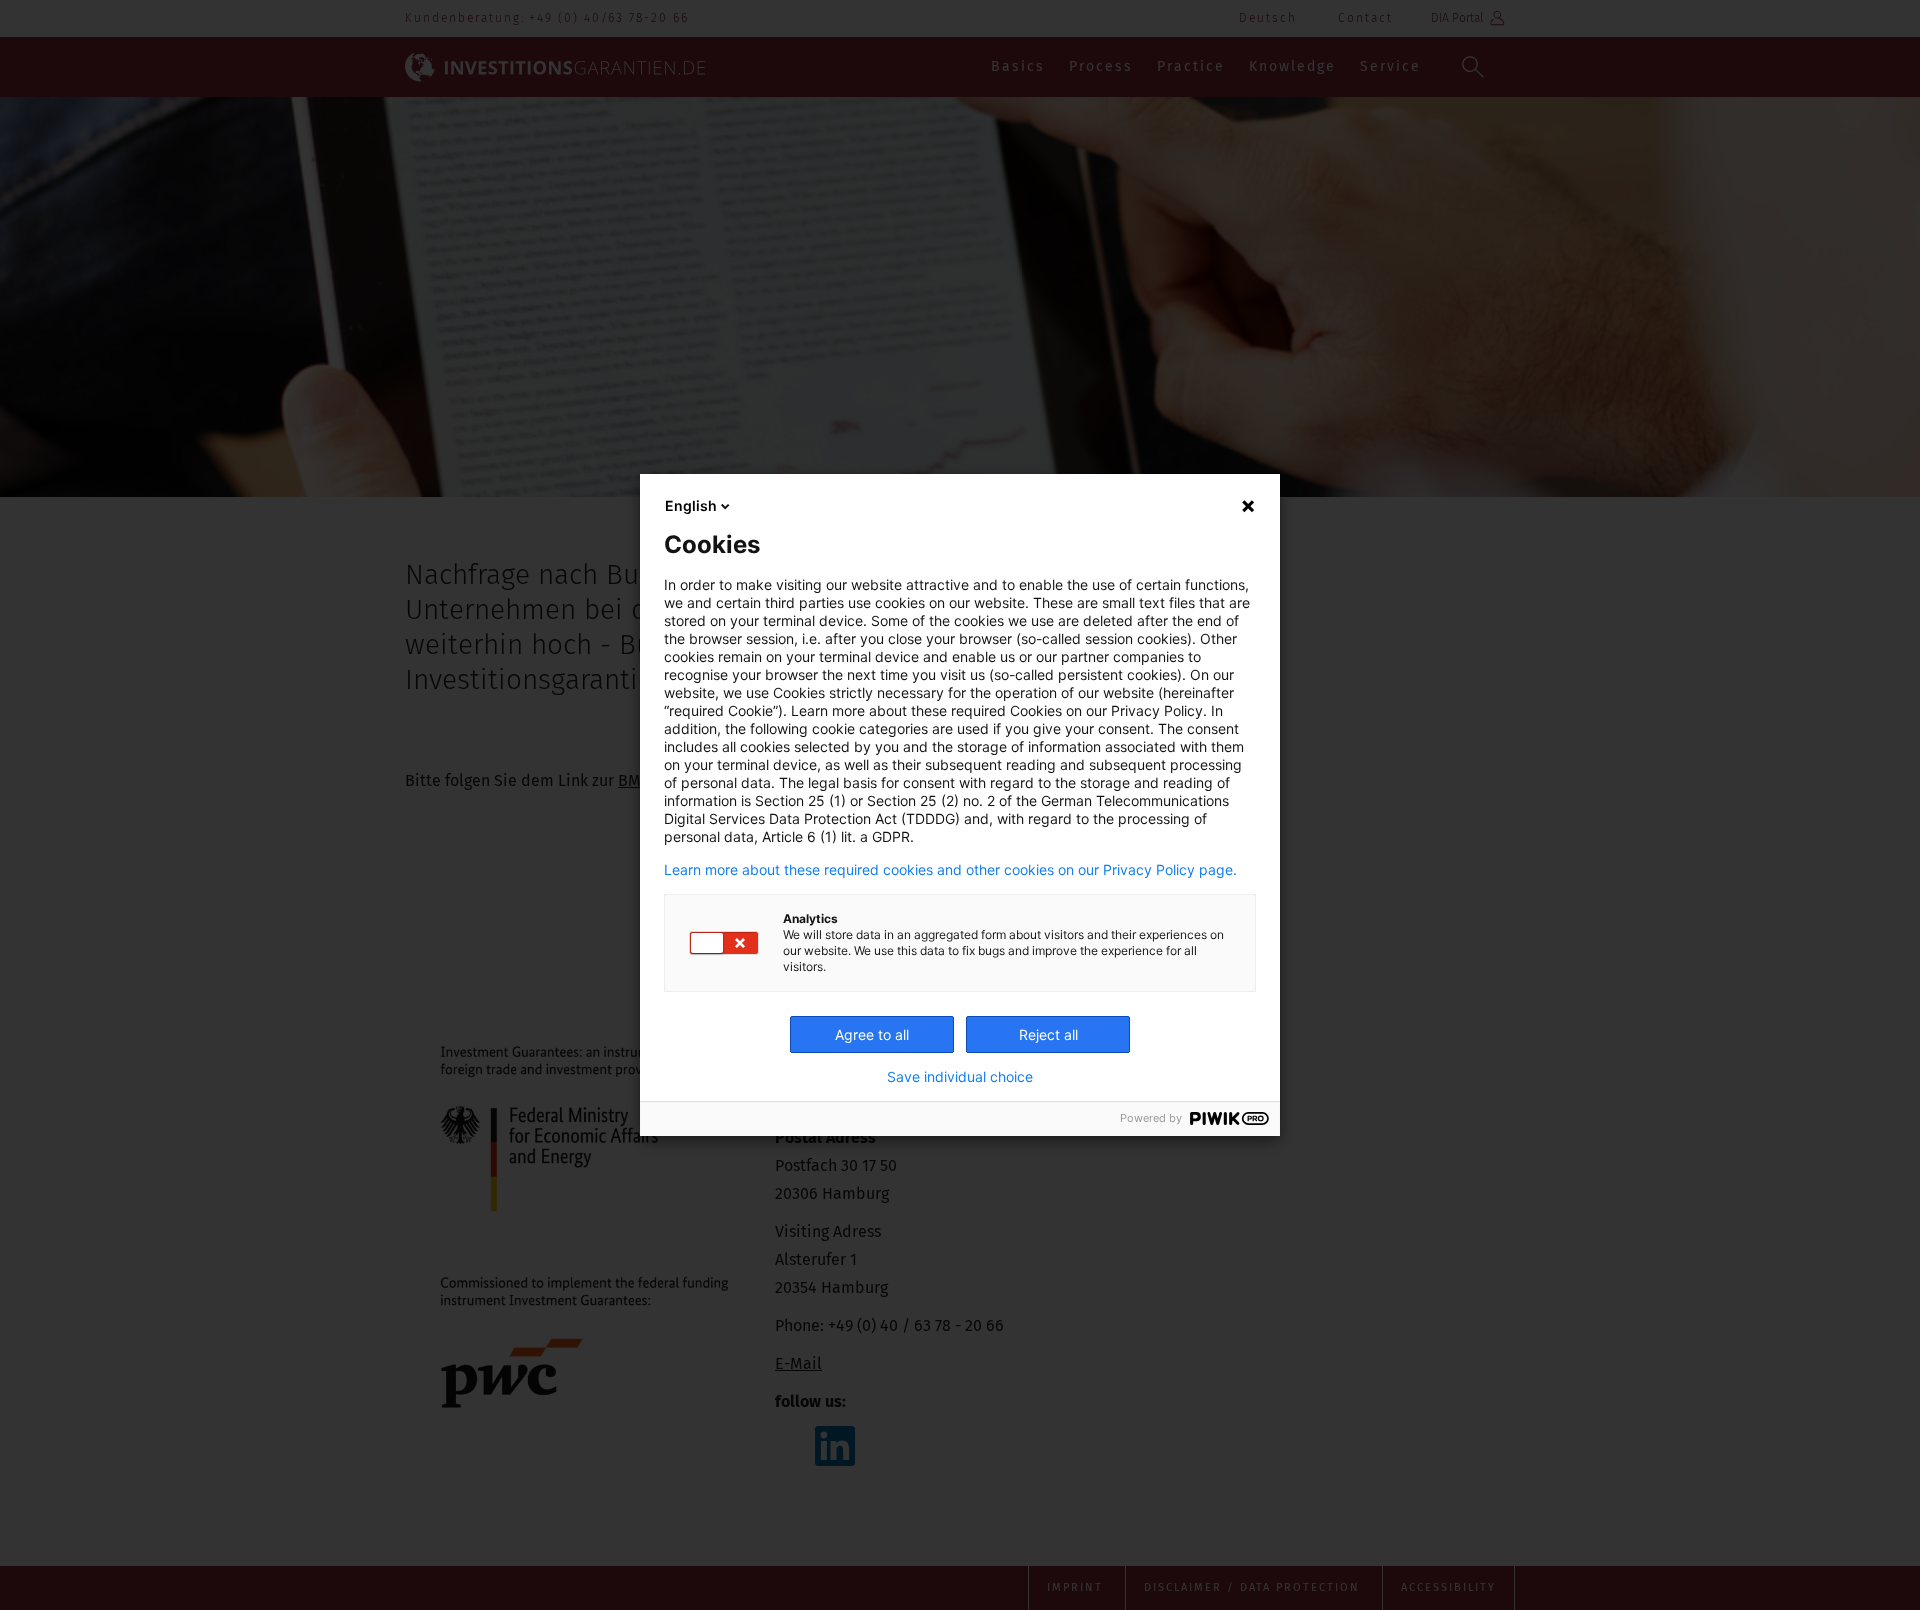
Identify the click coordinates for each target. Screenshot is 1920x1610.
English (691, 505)
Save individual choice (960, 1077)
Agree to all (872, 1034)
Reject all (1048, 1034)
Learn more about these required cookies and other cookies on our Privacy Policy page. (950, 870)
